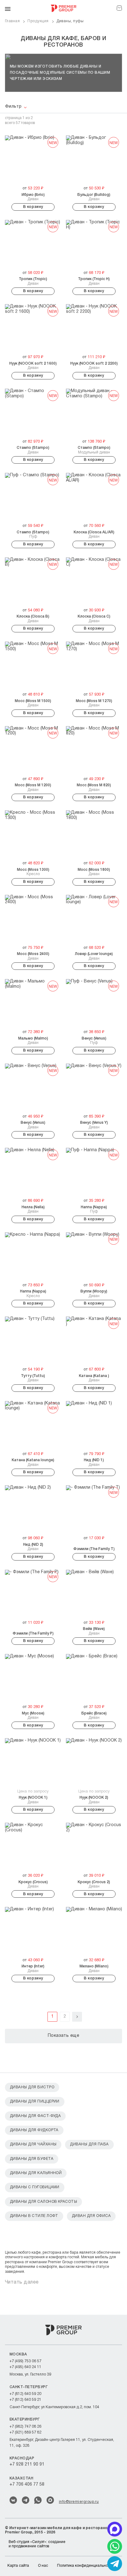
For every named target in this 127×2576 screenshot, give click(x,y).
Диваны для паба (89, 2144)
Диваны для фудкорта (34, 2130)
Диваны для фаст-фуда (35, 2116)
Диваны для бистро (32, 2087)
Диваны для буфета (32, 2159)
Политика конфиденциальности (85, 2566)
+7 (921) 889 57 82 (25, 2432)
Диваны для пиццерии (35, 2101)
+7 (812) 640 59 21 (25, 2400)
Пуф (33, 534)
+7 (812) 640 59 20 (25, 2394)
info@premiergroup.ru (79, 2502)
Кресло (33, 872)
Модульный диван (94, 450)
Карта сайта (18, 2566)
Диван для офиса (91, 2216)
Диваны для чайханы (33, 2144)
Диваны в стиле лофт (34, 2216)
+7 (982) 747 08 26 (25, 2427)
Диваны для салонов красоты (43, 2202)
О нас (43, 2566)
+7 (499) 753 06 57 (25, 2361)
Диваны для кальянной (36, 2173)
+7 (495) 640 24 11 (25, 2367)
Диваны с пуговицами (35, 2187)
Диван (33, 197)
